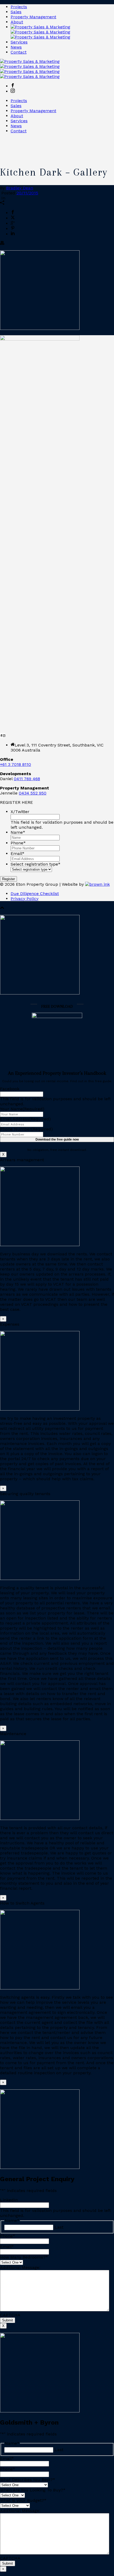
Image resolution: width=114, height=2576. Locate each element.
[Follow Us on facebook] (1, 735)
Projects (19, 7)
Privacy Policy (25, 899)
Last (59, 2227)
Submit (8, 2320)
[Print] (2, 244)
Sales (16, 12)
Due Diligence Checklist (35, 894)
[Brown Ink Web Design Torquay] (97, 884)
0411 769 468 (27, 779)
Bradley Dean (20, 188)
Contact (19, 52)
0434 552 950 (33, 793)
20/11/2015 (27, 193)
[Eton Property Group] (40, 32)
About (17, 22)
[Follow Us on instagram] (4, 735)
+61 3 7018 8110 (16, 764)
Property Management (33, 17)
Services (19, 42)
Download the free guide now (57, 1139)
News (16, 47)
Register (8, 879)
